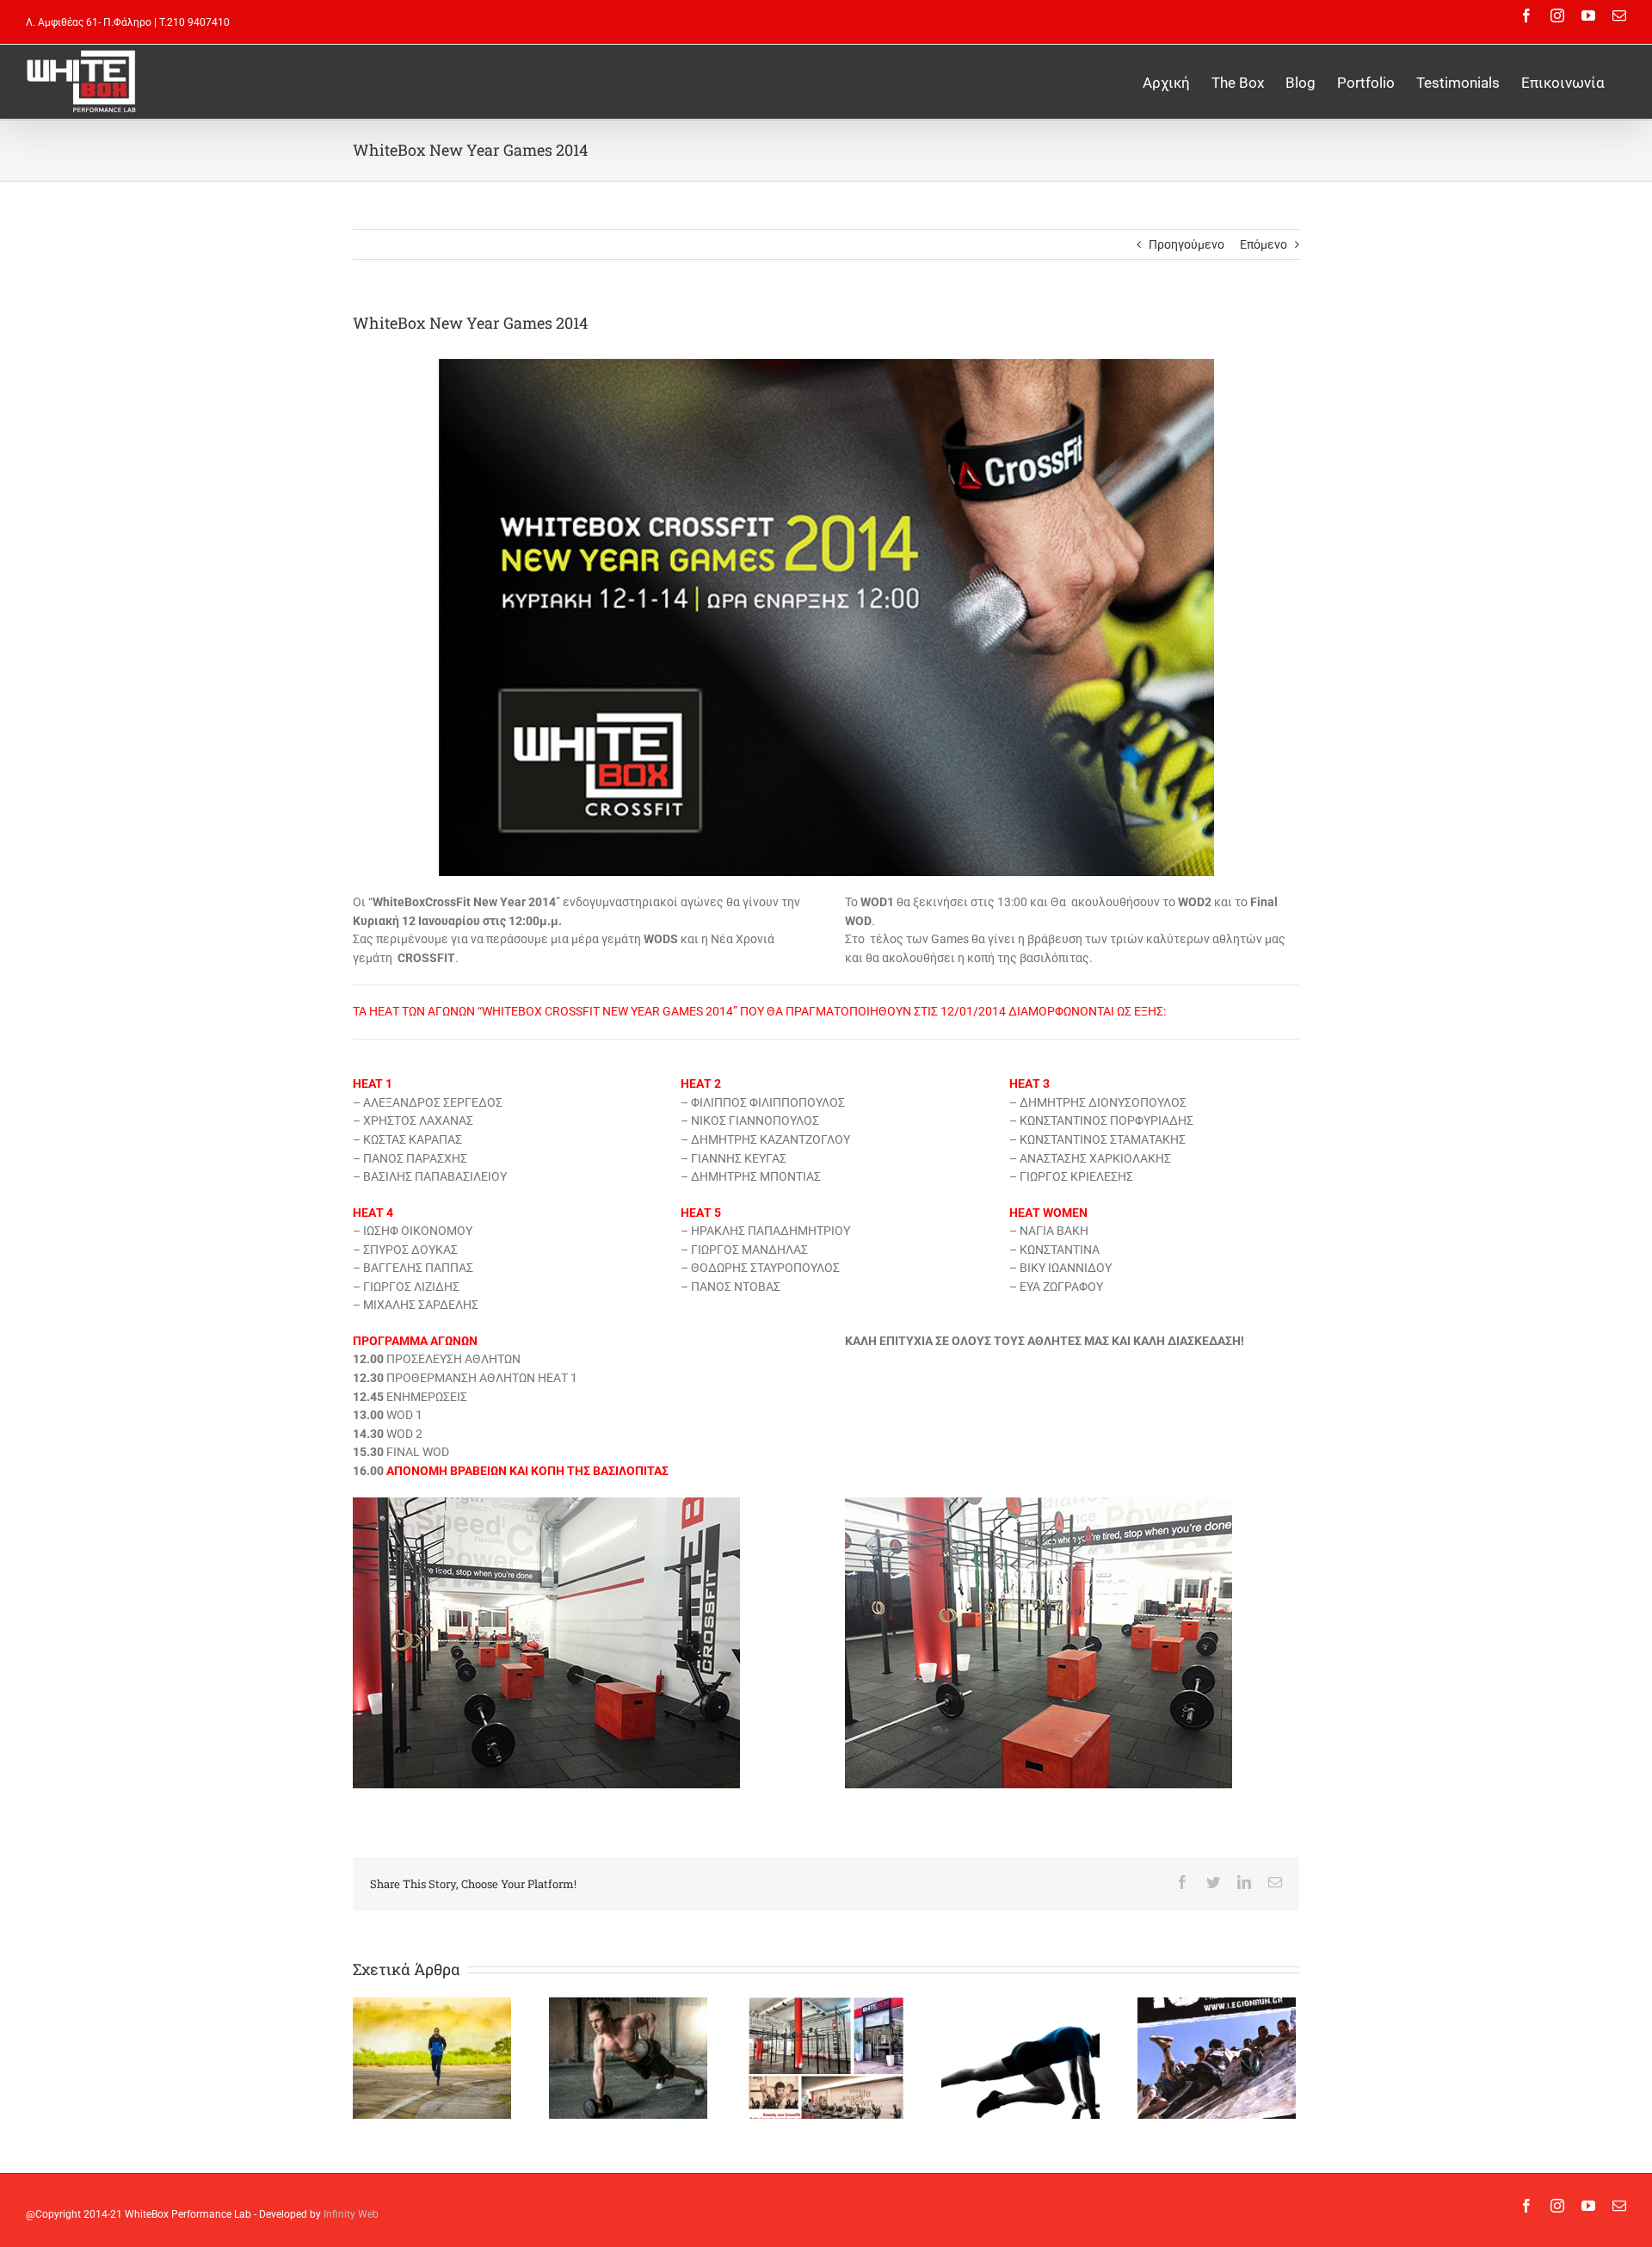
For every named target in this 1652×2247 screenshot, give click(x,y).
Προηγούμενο (1187, 244)
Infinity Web (351, 2214)
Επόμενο (1264, 244)
